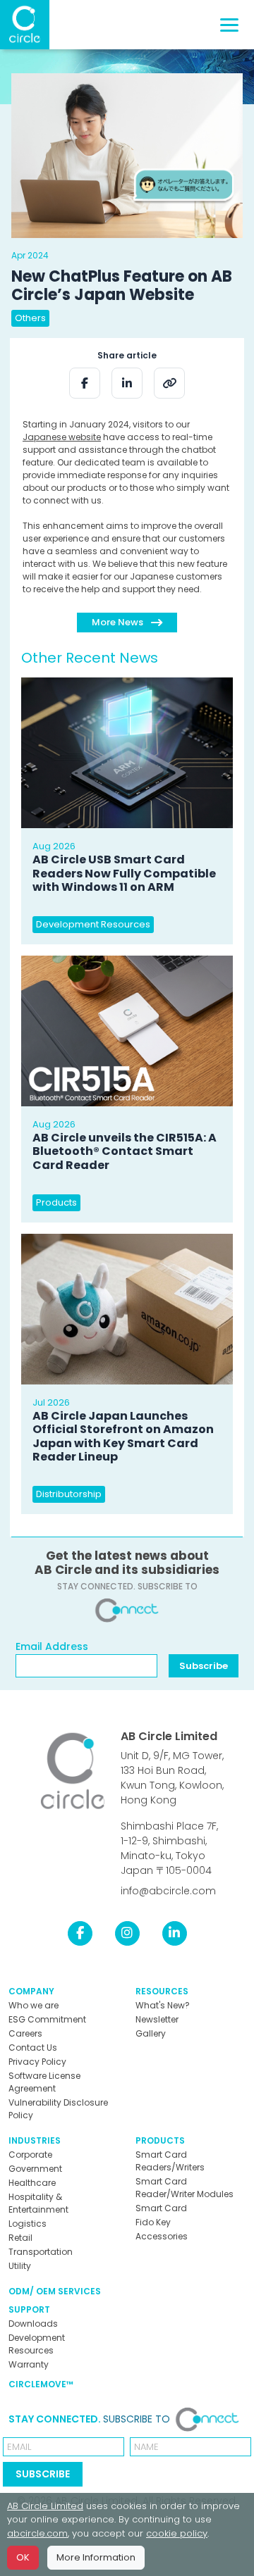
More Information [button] (96, 2557)
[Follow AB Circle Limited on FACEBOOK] (80, 1933)
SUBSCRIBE (43, 2474)
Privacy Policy (37, 2062)
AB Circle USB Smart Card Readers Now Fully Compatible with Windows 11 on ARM (124, 873)
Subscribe (204, 1666)
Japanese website (62, 437)
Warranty (29, 2364)
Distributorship (69, 1494)
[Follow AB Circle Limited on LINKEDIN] (175, 1933)
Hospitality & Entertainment (38, 2203)
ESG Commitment (47, 2019)
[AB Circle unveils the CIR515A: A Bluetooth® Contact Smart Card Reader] (127, 1031)
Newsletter (157, 2019)
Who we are (34, 2005)
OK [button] (23, 2557)
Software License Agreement (44, 2082)
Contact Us (33, 2047)
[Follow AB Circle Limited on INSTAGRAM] (127, 1933)
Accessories (162, 2236)
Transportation (41, 2252)
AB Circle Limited (169, 1736)
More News (119, 622)
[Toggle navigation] (229, 25)
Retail (20, 2238)
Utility (20, 2266)
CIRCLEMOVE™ (41, 2384)
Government (35, 2169)
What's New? (163, 2005)
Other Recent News (90, 658)
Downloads (33, 2324)
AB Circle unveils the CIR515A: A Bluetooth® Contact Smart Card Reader (125, 1151)
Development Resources (93, 924)
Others (30, 318)
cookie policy (177, 2533)
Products (56, 1202)
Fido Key (153, 2222)
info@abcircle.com (168, 1891)
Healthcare (32, 2183)
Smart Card (161, 2208)
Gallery (151, 2033)
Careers (25, 2033)
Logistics (28, 2224)
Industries (35, 2140)
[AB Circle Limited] (25, 25)
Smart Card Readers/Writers (170, 2161)
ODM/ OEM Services (55, 2291)
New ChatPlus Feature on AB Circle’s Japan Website (122, 286)
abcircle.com (37, 2533)
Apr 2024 (30, 255)
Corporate (30, 2155)
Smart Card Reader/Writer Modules (185, 2188)
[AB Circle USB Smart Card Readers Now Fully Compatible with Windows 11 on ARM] (127, 753)
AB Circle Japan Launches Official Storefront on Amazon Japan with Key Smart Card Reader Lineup (123, 1436)
